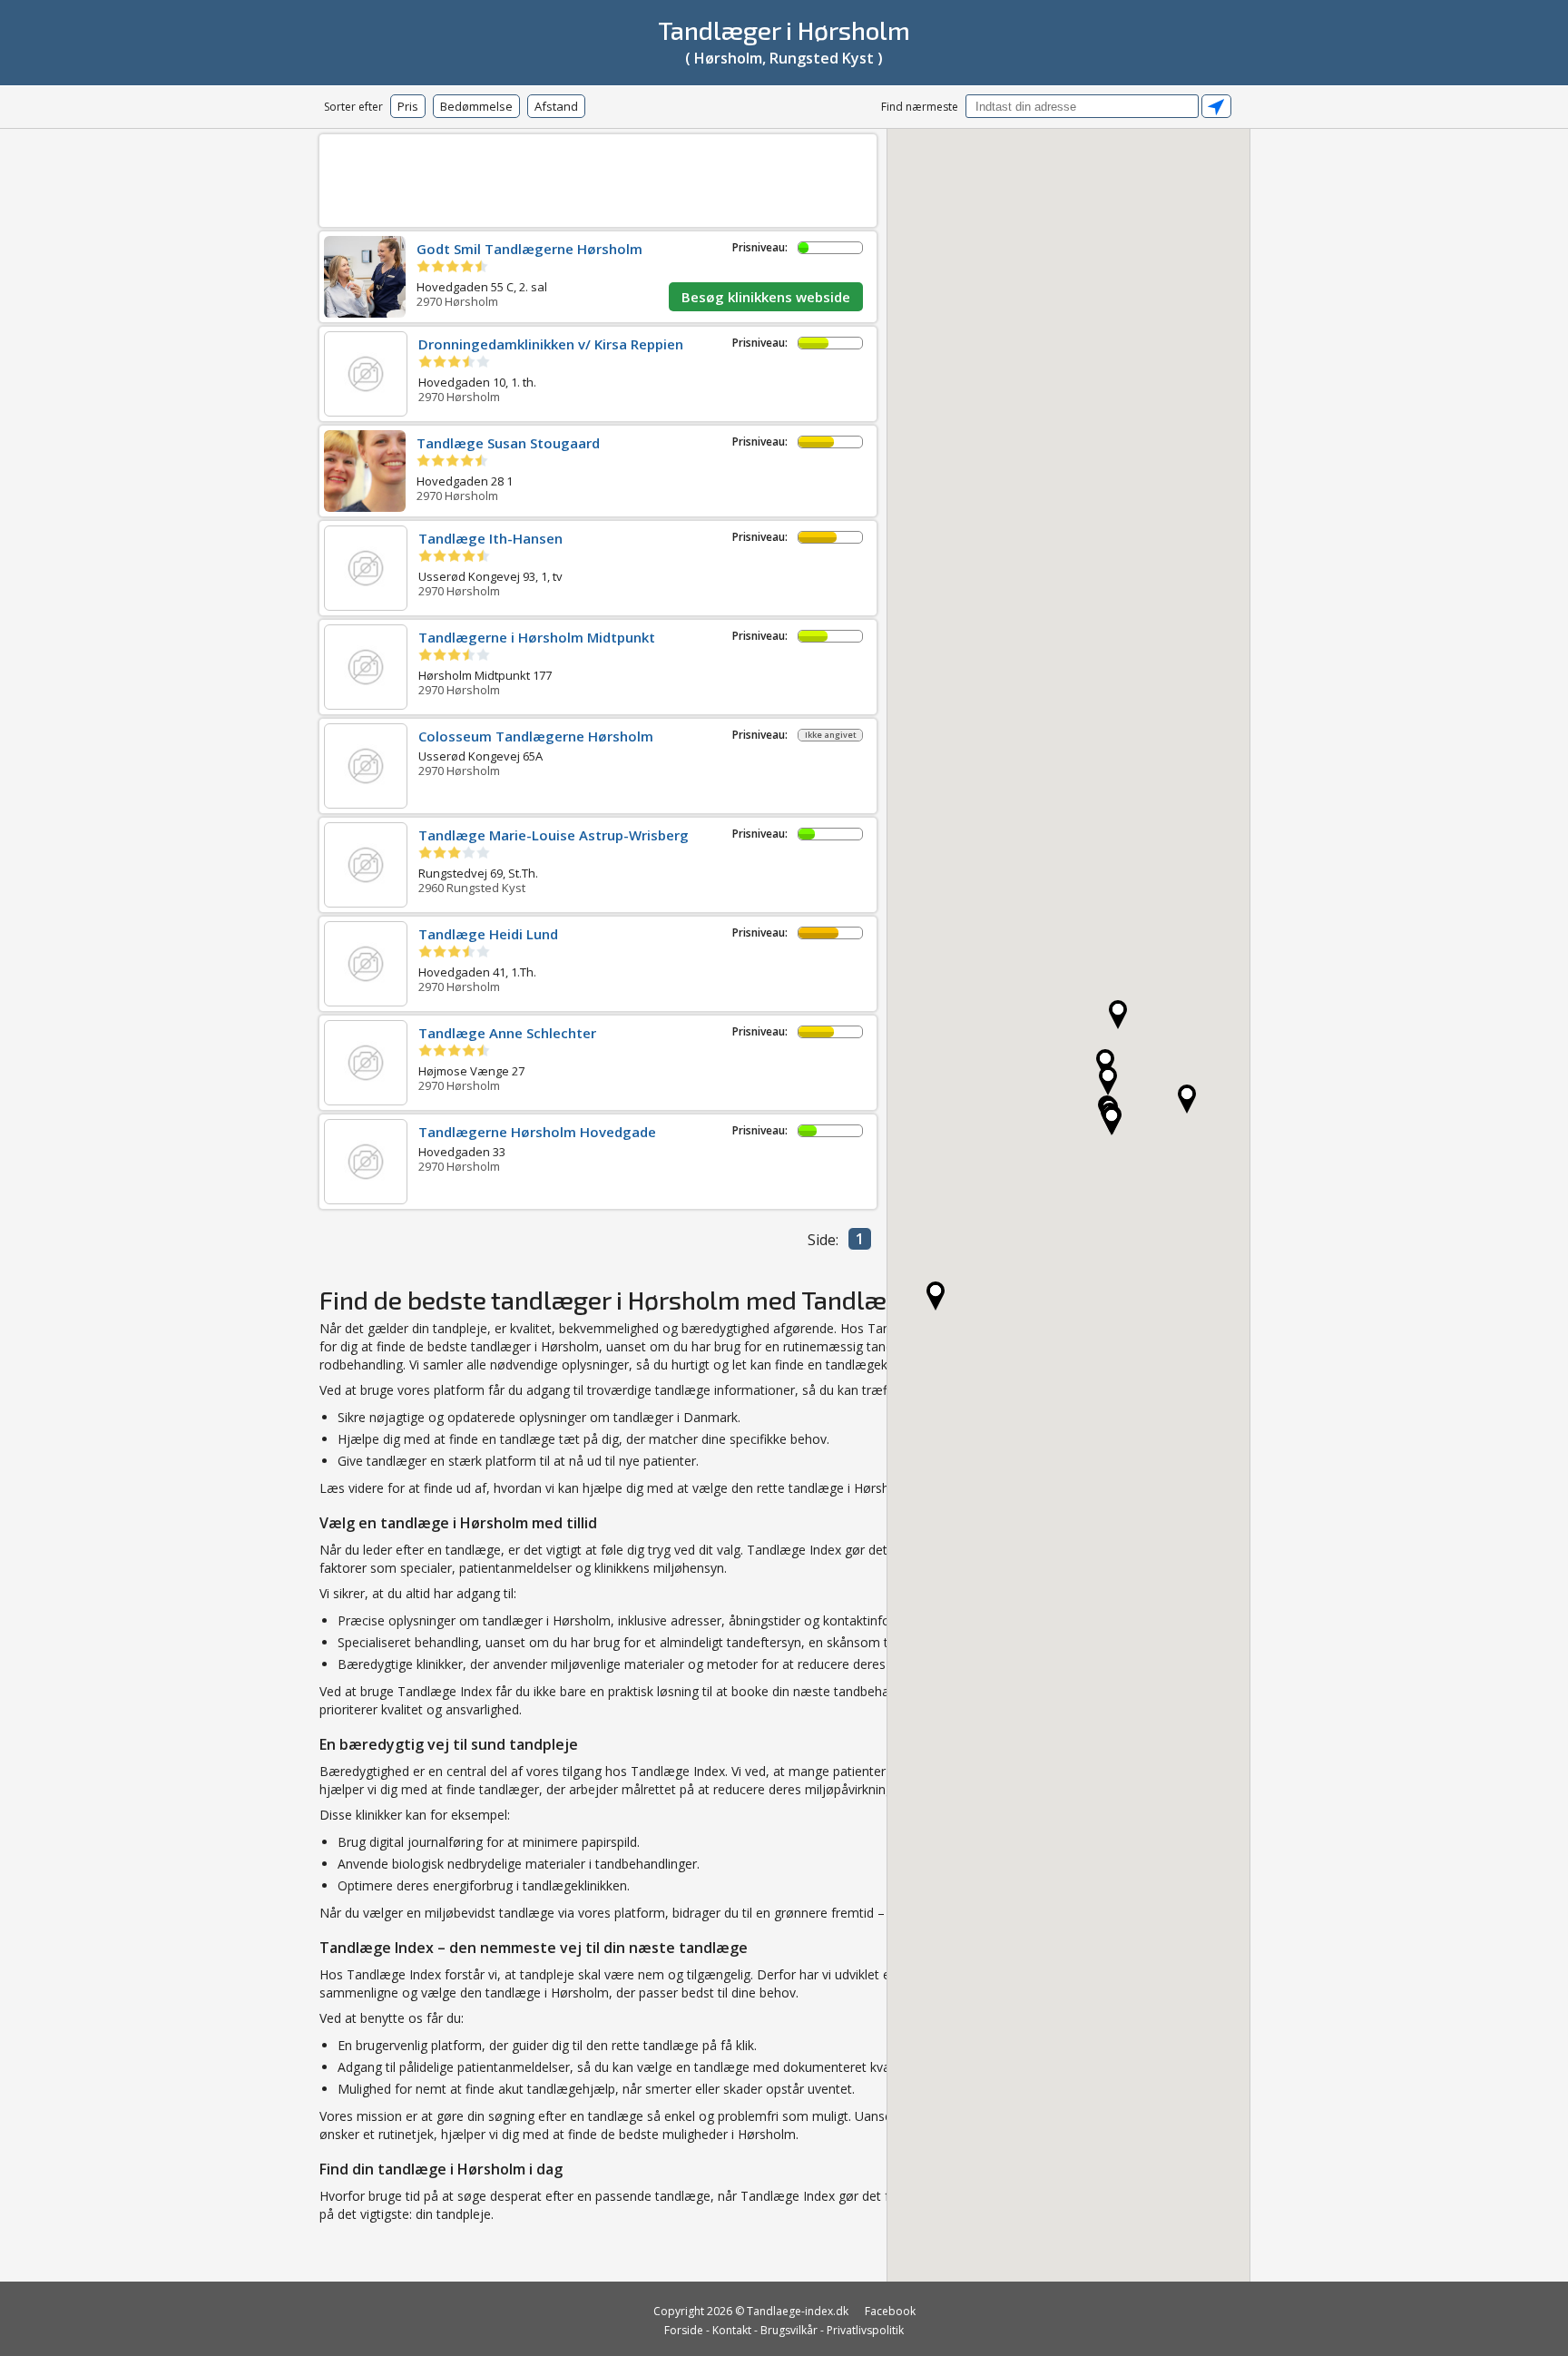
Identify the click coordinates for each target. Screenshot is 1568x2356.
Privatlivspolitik (865, 2330)
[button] (936, 1296)
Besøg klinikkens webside (766, 297)
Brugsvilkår (789, 2330)
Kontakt (732, 2330)
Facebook (890, 2311)
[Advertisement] (598, 177)
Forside (684, 2330)
